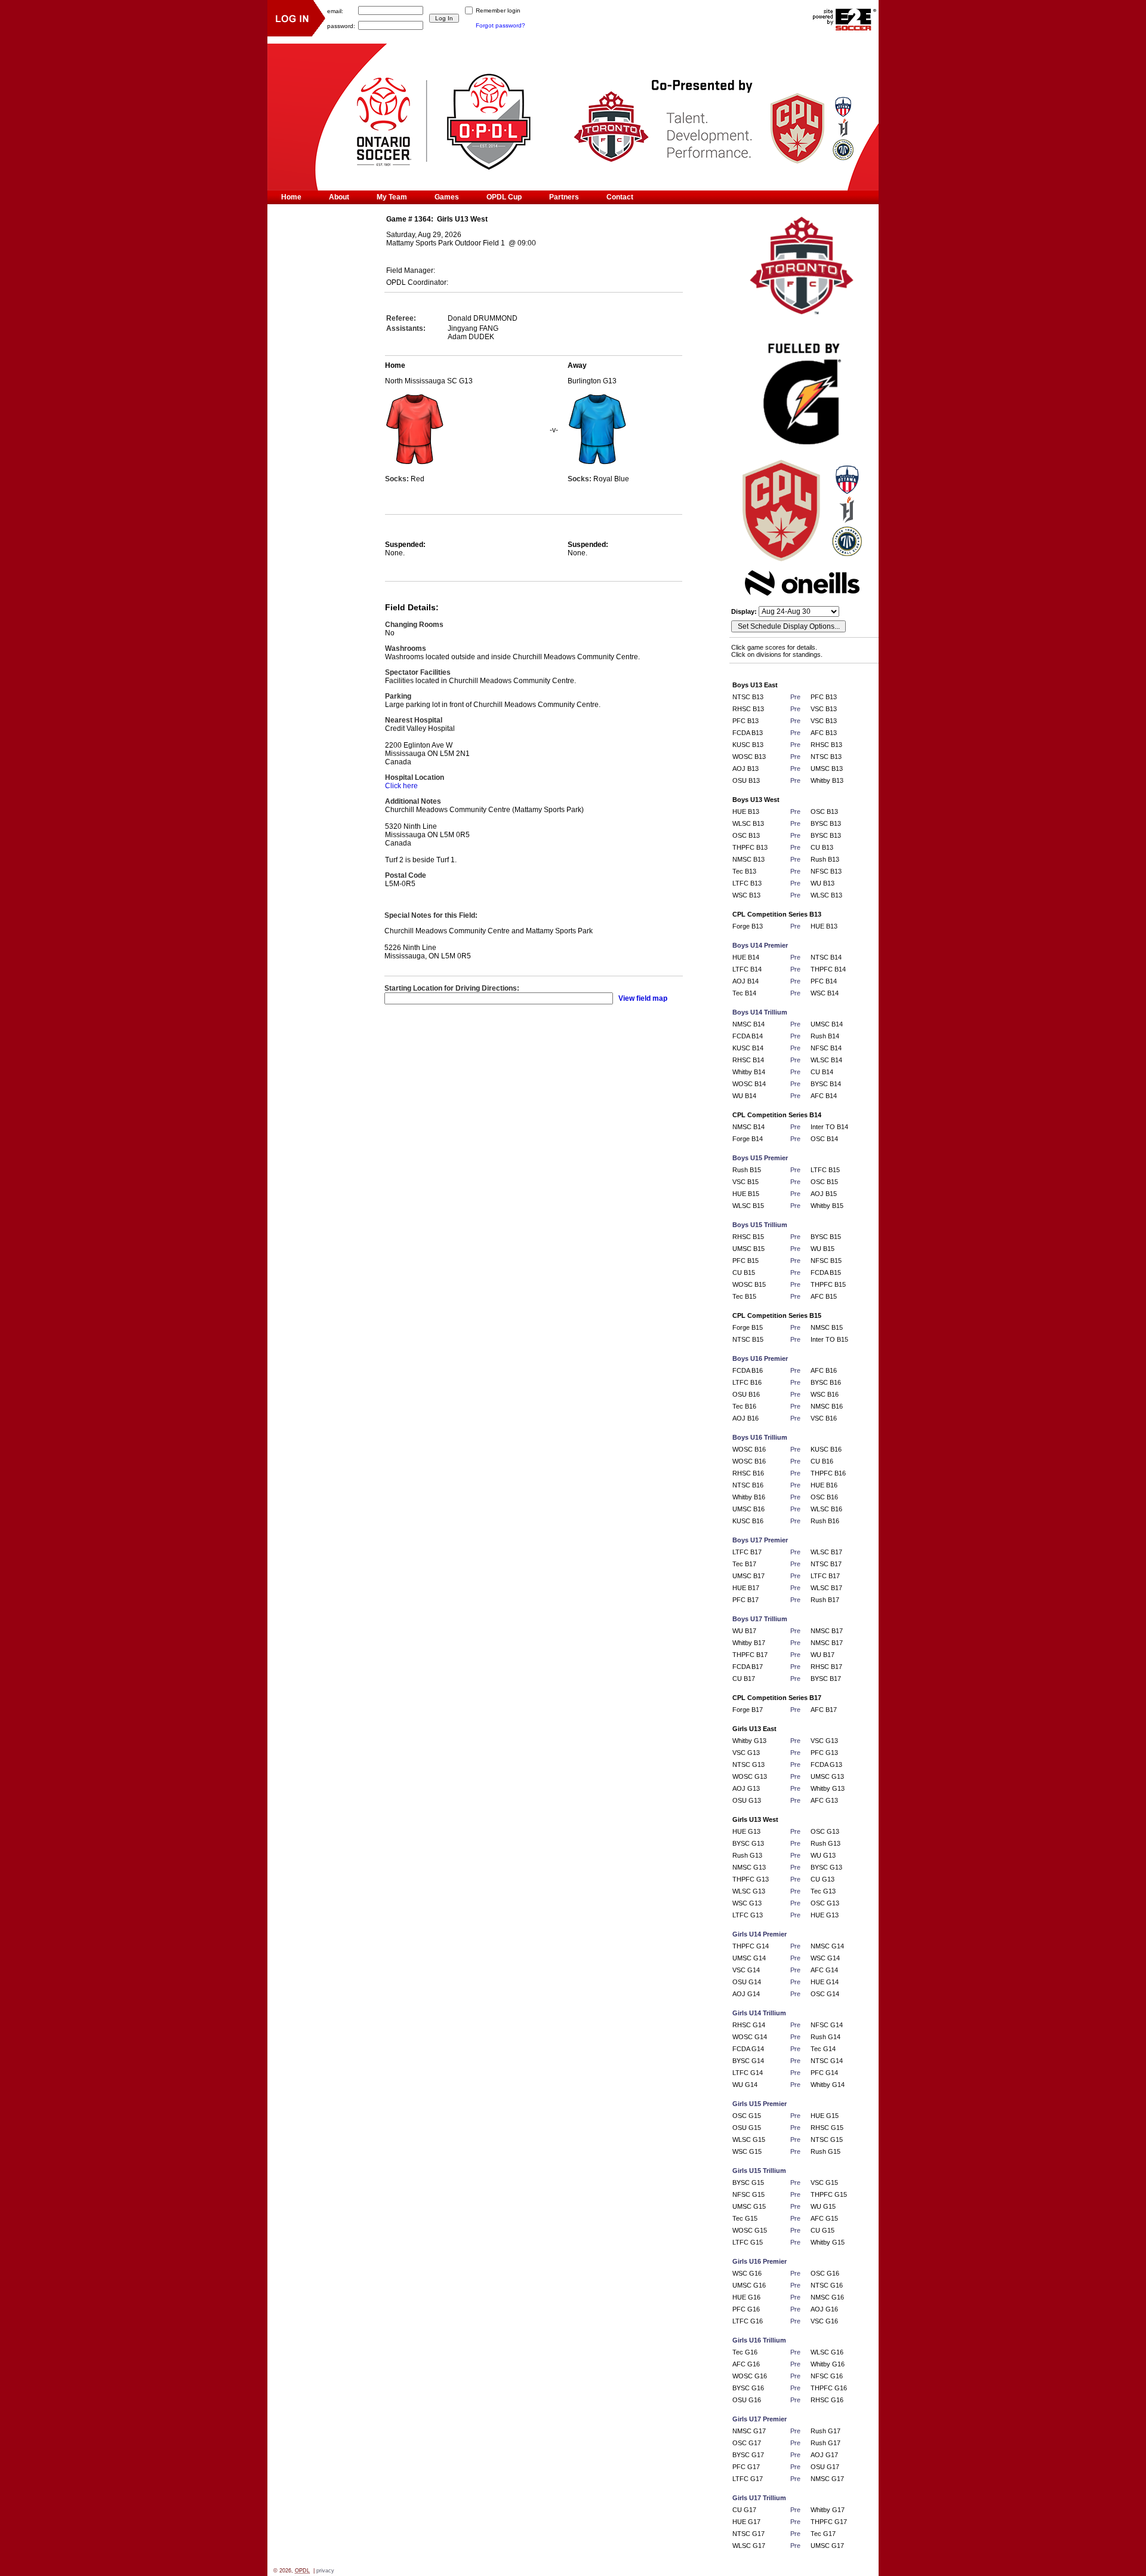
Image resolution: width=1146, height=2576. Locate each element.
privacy (325, 2571)
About (339, 197)
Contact (620, 197)
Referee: (401, 318)
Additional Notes (413, 801)
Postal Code (406, 875)
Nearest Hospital (414, 720)
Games (447, 197)
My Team (392, 197)
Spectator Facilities (418, 672)
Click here (401, 786)
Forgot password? (500, 25)
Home (291, 197)
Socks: (398, 479)
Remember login (498, 10)
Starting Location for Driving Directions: (452, 988)
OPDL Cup (504, 197)
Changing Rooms (414, 625)
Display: (745, 611)
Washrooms (406, 648)
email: (335, 10)
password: (341, 25)
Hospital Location (415, 777)
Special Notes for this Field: (431, 915)
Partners (564, 197)
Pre (795, 697)
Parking (398, 696)
